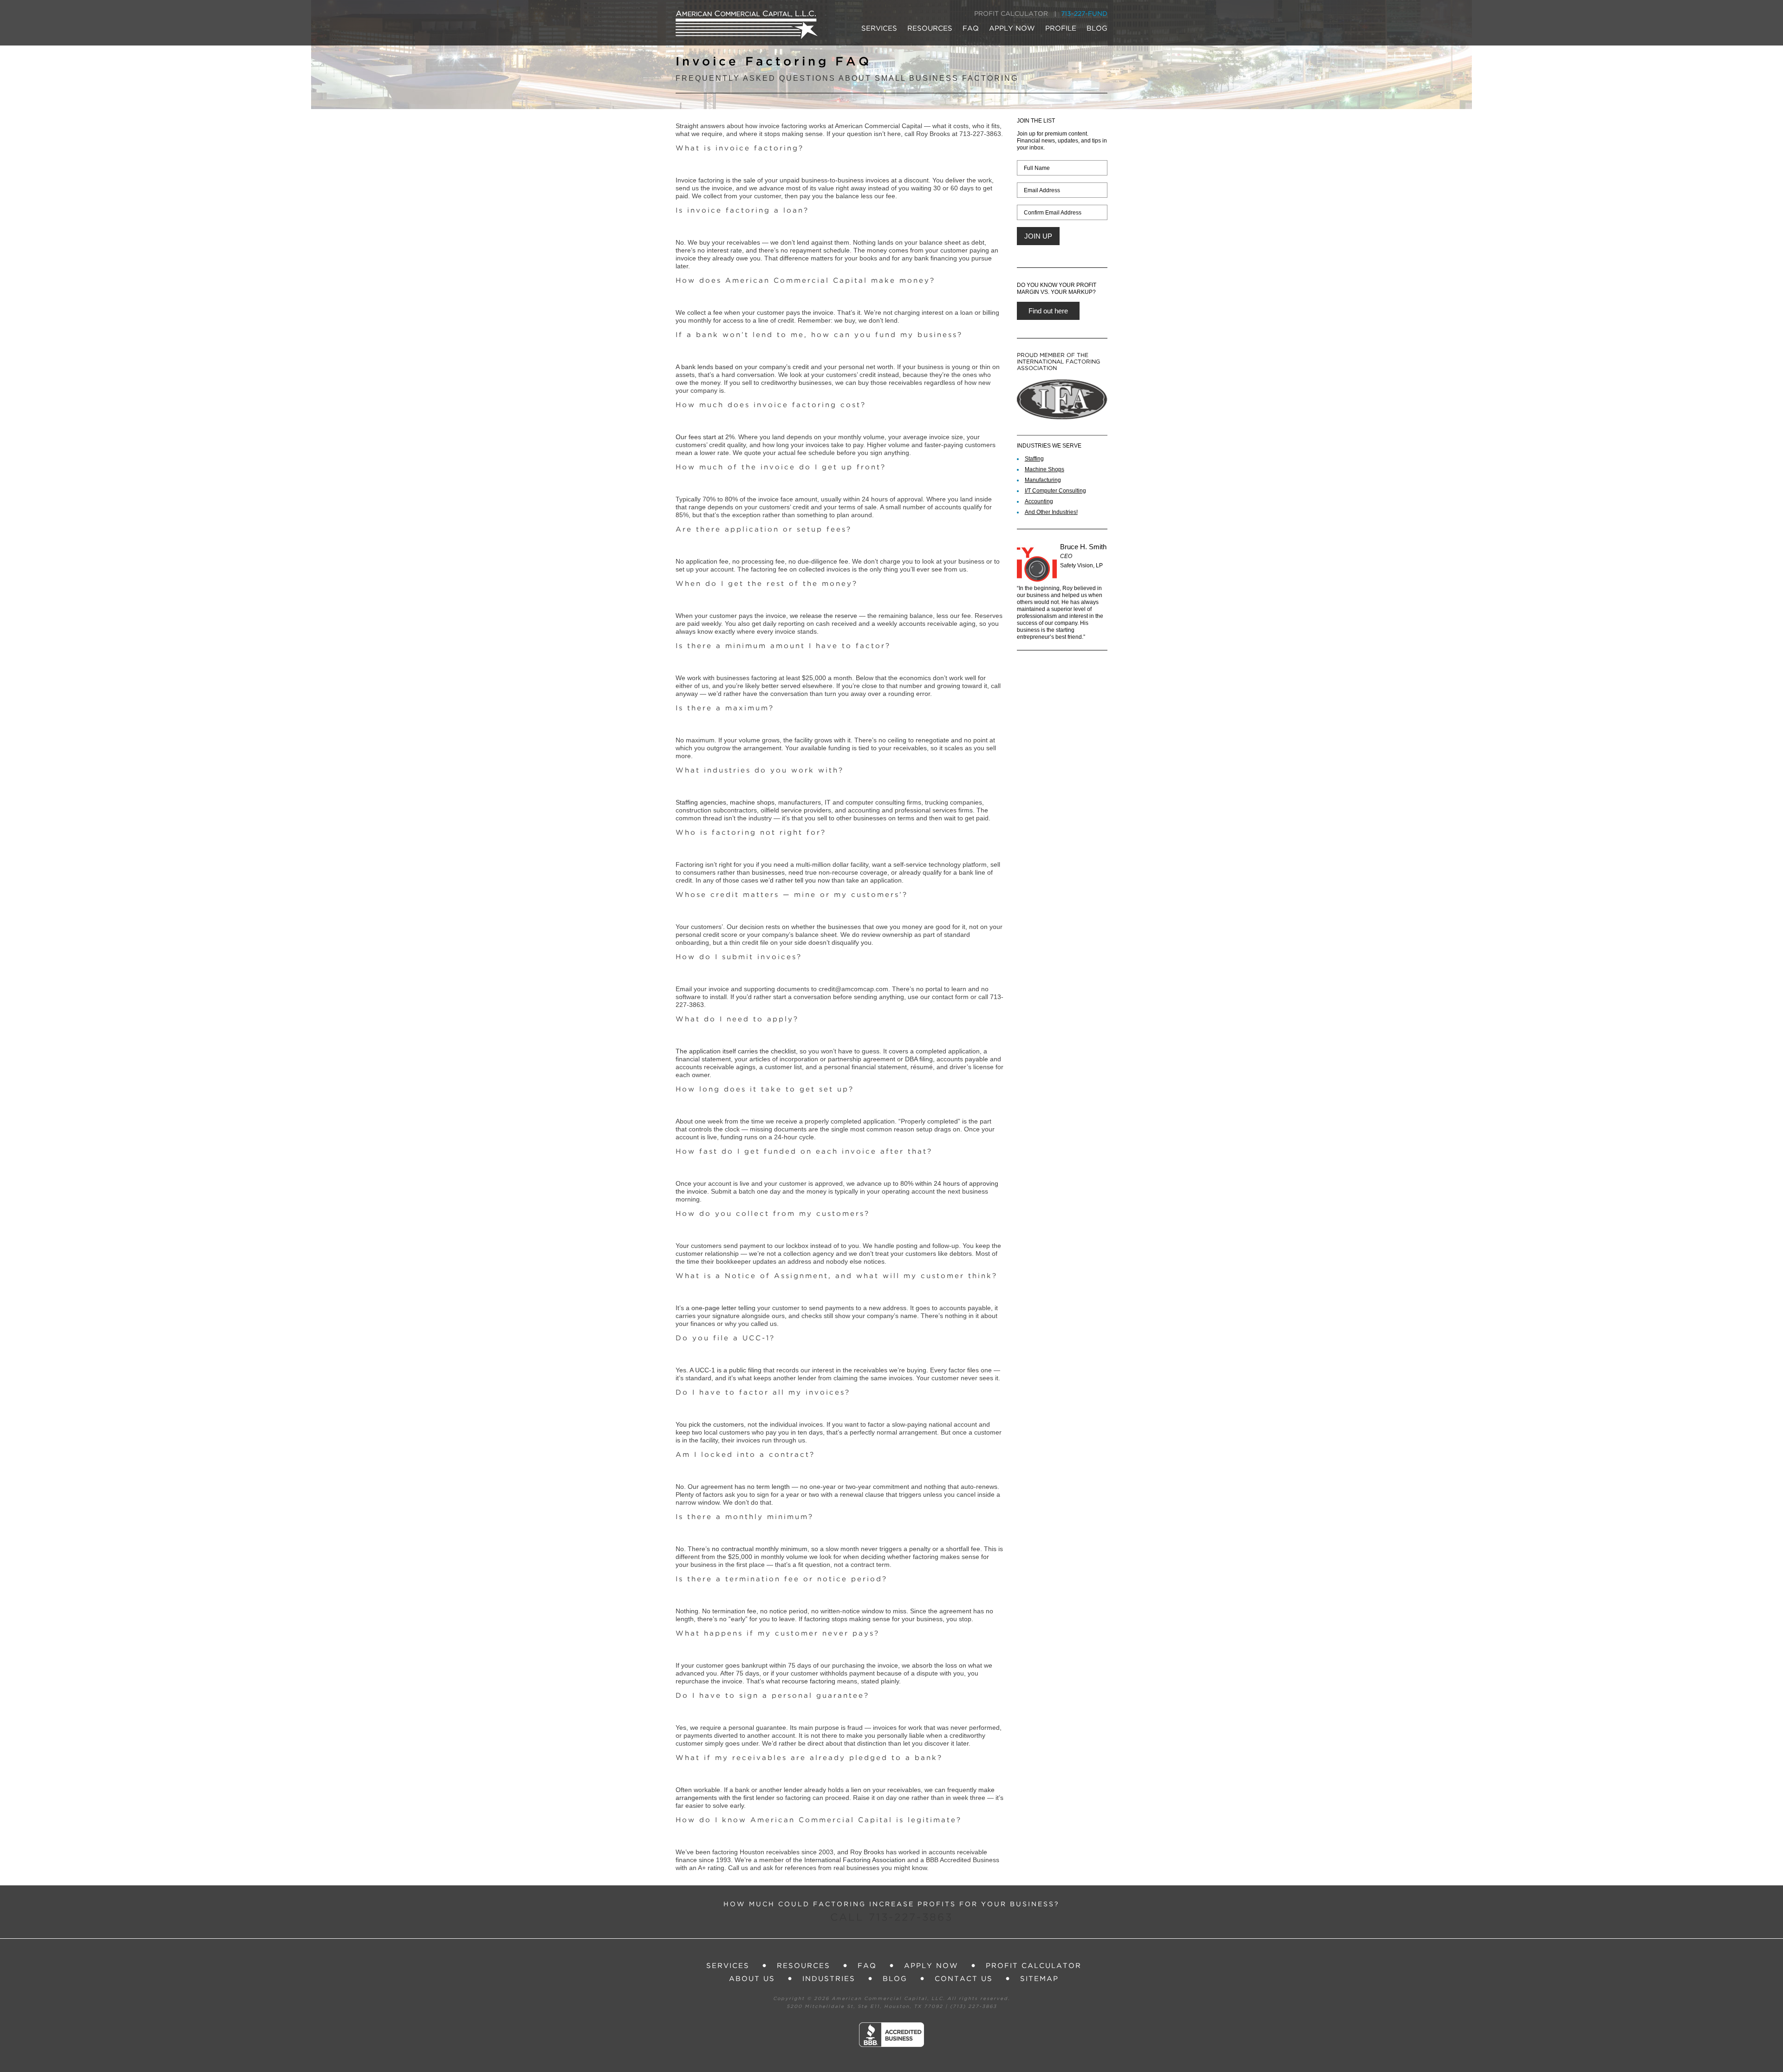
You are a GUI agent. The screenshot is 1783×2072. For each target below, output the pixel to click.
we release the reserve (823, 616)
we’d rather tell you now (795, 880)
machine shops (752, 802)
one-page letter (714, 1308)
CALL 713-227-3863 (891, 1918)
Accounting (1039, 501)
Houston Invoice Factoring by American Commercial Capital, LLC (747, 25)
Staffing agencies (701, 802)
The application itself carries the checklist (736, 1051)
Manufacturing (1043, 480)
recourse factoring (809, 1681)
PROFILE (1061, 29)
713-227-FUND (1084, 14)
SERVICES (879, 29)
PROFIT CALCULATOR (1011, 14)
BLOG (1097, 29)
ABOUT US (752, 1979)
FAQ (971, 29)
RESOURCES (930, 29)
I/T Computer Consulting (1055, 491)
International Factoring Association (855, 1860)
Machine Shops (1044, 469)
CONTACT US (964, 1979)
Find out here (1048, 311)
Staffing (1034, 459)
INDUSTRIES (829, 1979)
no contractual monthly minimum (760, 1549)
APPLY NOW (1012, 29)
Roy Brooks (867, 1852)
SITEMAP (1039, 1979)
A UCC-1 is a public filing (726, 1370)
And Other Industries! (1051, 512)
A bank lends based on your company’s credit (742, 367)
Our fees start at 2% (705, 437)
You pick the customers (710, 1424)
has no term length (762, 1487)
